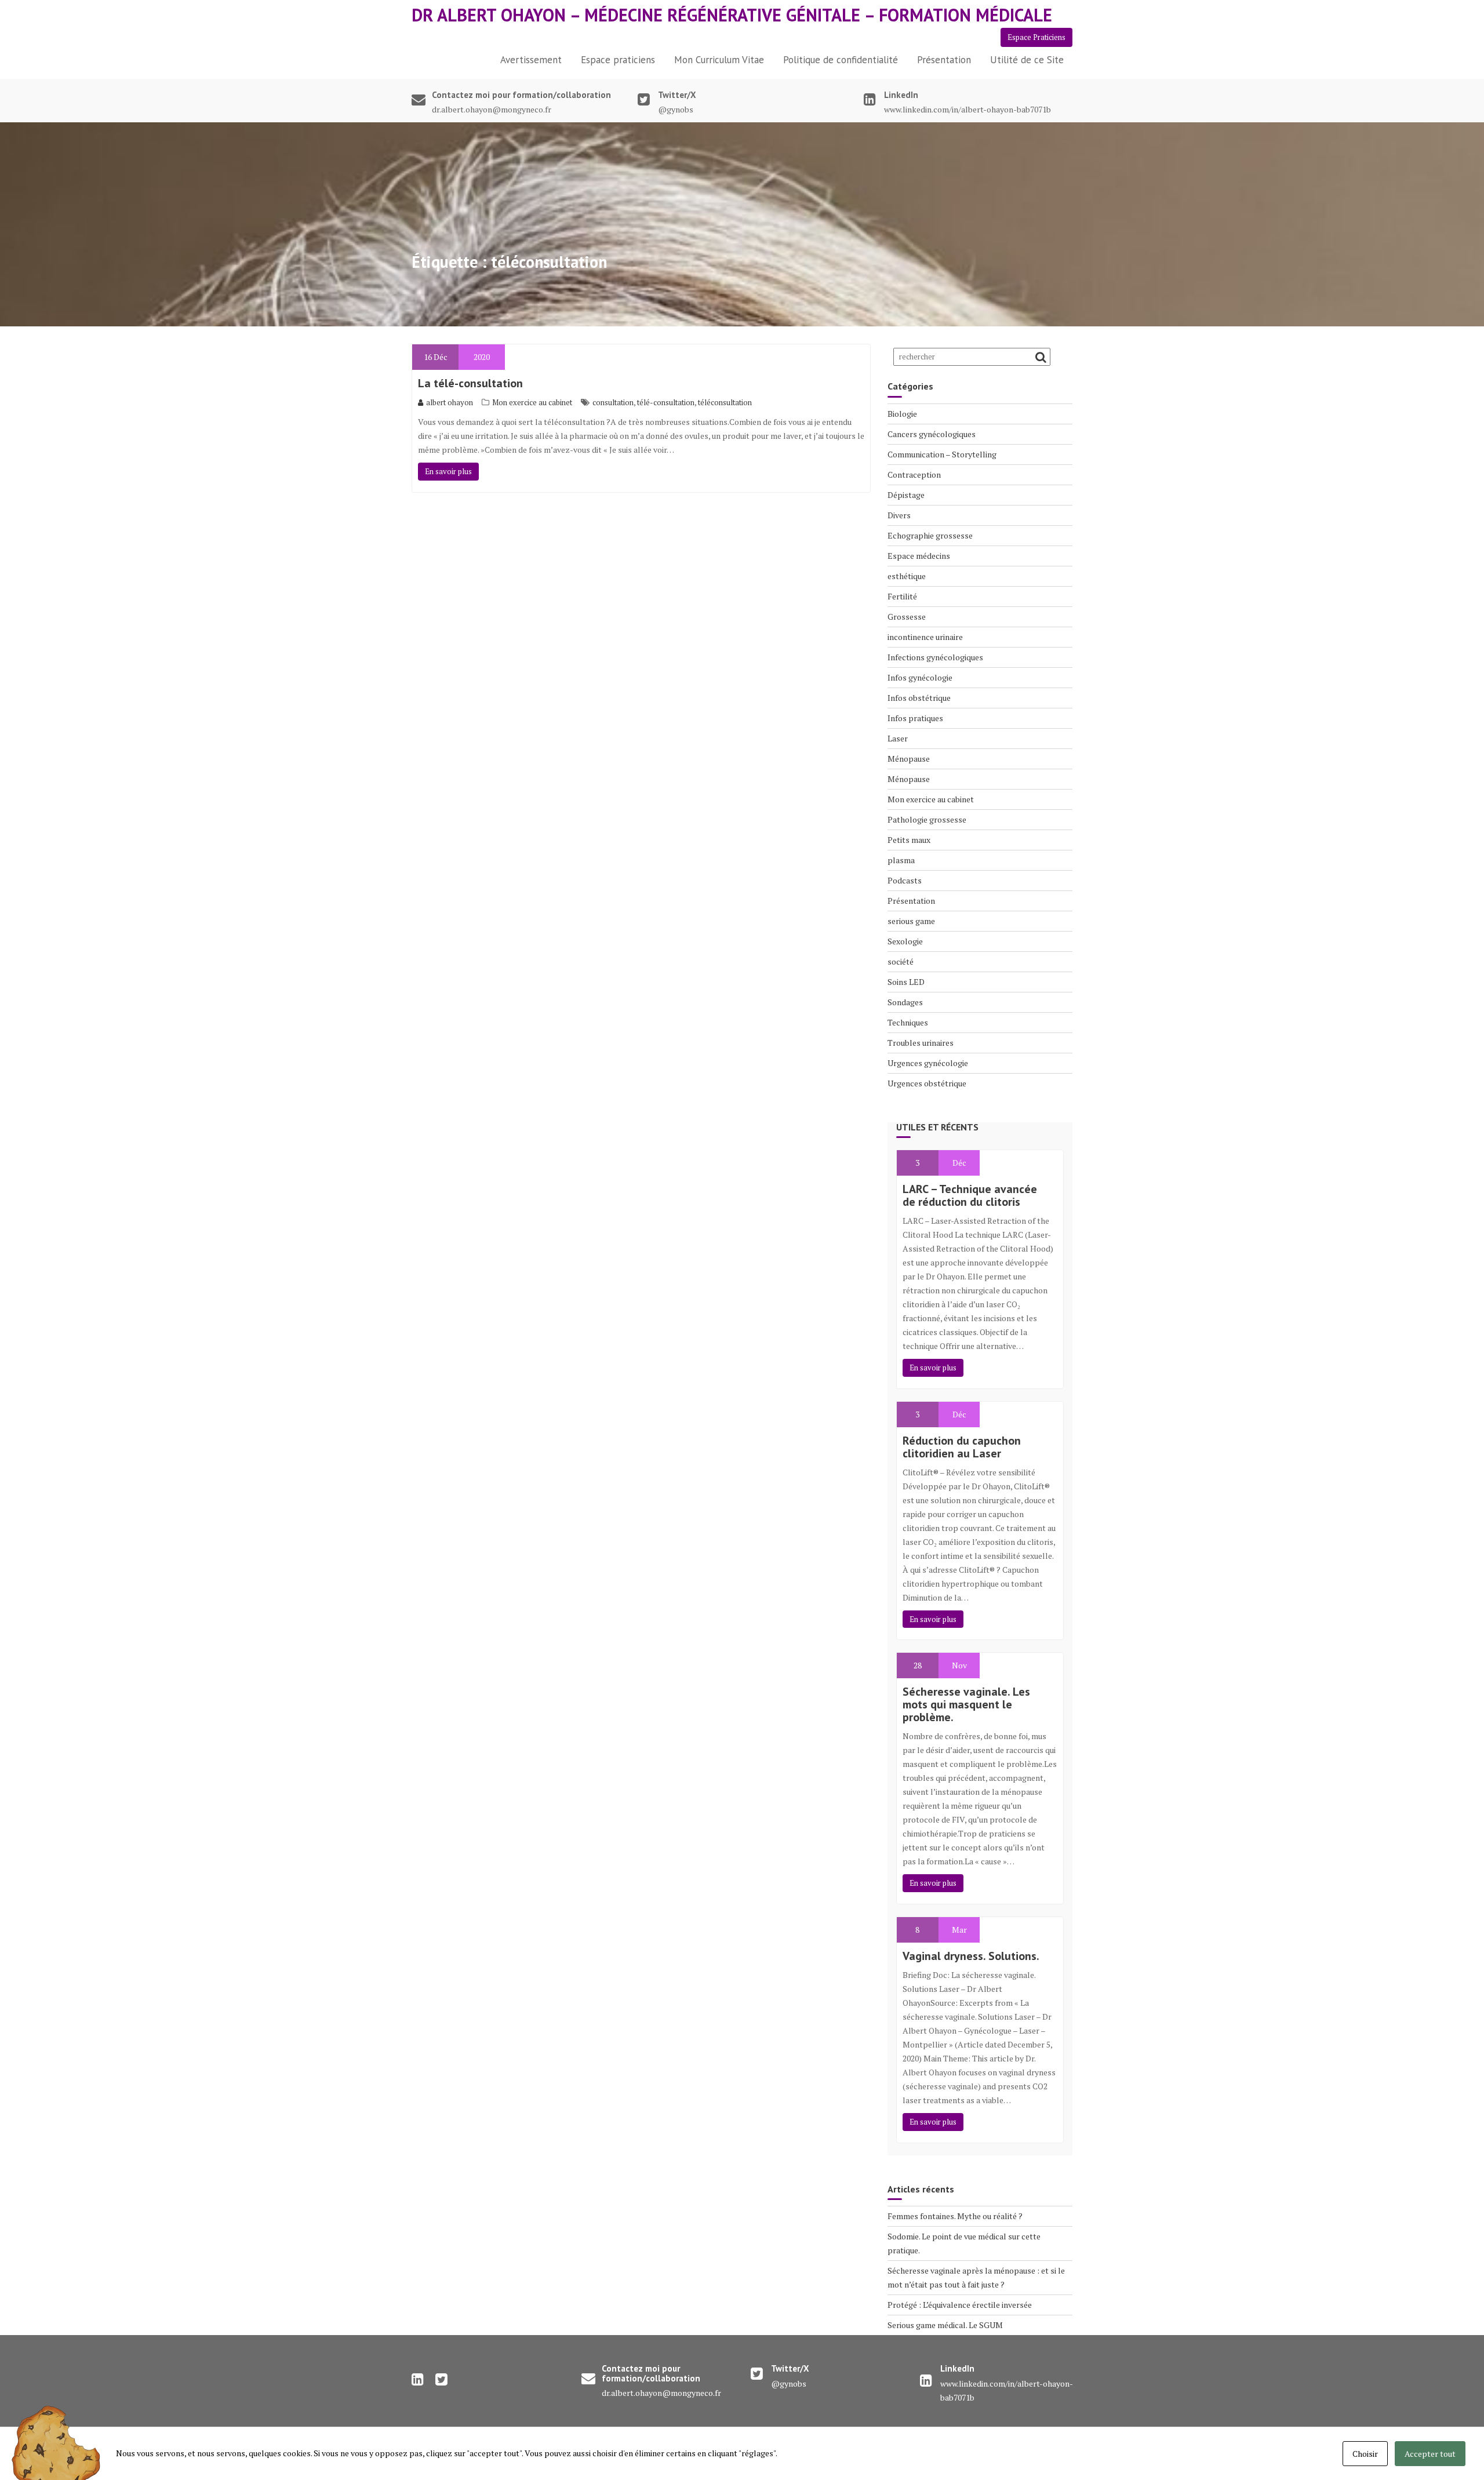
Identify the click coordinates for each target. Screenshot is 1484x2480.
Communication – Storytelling (942, 454)
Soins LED (906, 982)
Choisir (1365, 2454)
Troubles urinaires (921, 1043)
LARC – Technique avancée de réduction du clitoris (970, 1195)
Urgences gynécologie (928, 1063)
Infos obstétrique (919, 698)
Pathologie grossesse (927, 819)
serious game (911, 921)
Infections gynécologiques (935, 657)
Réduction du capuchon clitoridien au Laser (962, 1447)
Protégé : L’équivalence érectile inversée (960, 2305)
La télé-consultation (470, 383)
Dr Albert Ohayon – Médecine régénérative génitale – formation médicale (732, 15)
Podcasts (905, 880)
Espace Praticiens (1036, 37)
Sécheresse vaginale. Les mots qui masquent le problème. (966, 1704)
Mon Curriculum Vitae (719, 60)
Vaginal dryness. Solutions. (971, 1956)
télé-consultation (666, 402)
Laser (898, 738)
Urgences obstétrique (927, 1083)
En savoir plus (448, 471)
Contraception (914, 474)
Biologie (902, 414)
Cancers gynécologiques (932, 434)
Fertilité (902, 596)
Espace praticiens (618, 60)
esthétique (907, 576)
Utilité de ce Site (1027, 60)
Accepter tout (1430, 2454)
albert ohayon (450, 402)
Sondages (905, 1002)
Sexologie (905, 941)
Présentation (944, 60)
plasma (901, 860)
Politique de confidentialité (841, 60)
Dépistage (906, 495)
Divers (899, 515)
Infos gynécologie (920, 677)
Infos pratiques (915, 718)
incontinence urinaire (925, 637)
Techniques (908, 1022)
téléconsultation (725, 402)
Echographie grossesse (930, 535)
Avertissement (531, 60)
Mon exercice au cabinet (532, 402)
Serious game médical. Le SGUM (945, 2325)
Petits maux (909, 840)
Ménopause (909, 759)
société (901, 961)
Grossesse (907, 617)
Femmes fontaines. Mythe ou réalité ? (955, 2216)
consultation (613, 402)
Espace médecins (919, 556)
